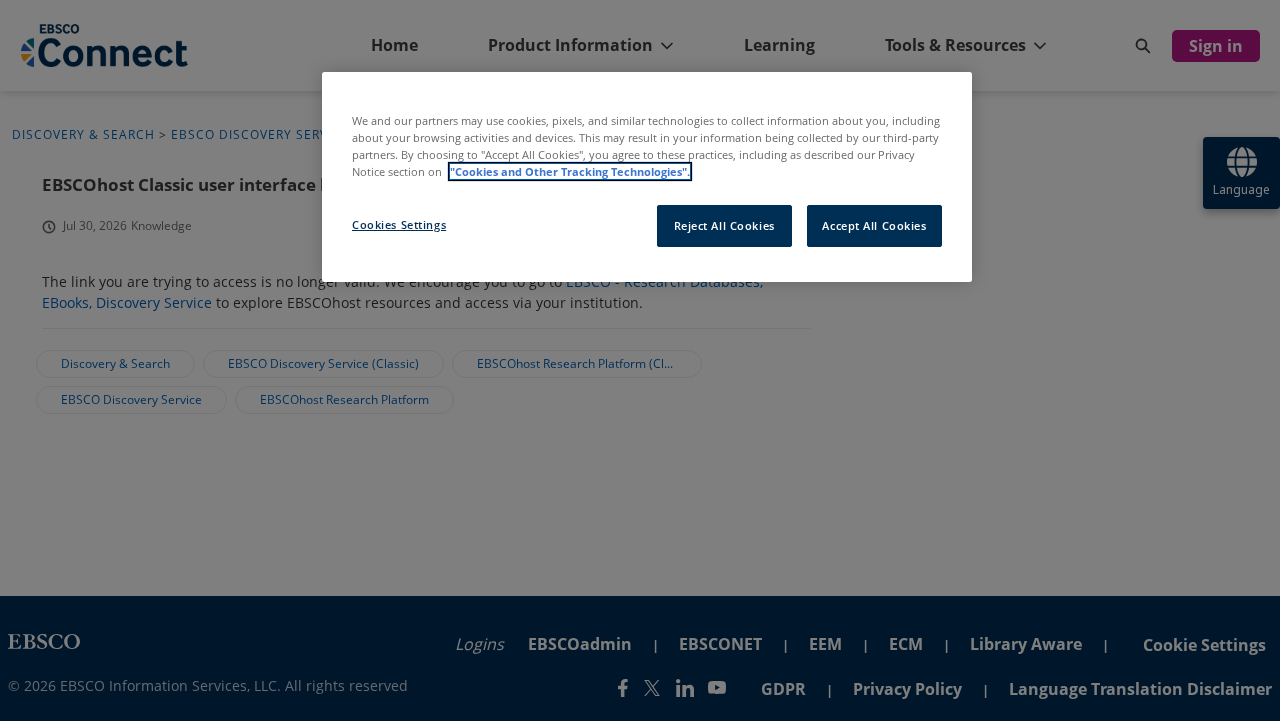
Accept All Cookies (874, 225)
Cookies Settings (399, 224)
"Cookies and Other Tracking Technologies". (570, 171)
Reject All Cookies (724, 225)
